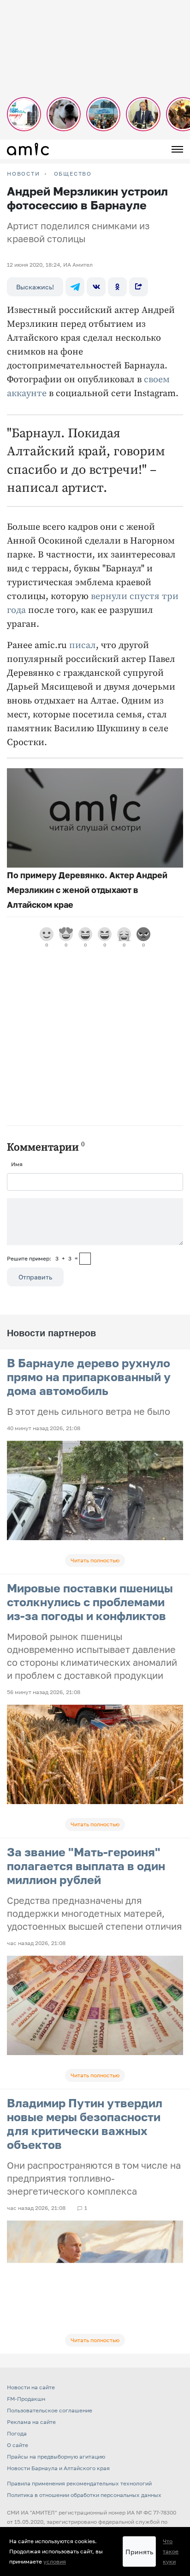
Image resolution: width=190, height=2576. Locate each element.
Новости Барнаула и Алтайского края (58, 2468)
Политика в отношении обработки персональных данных (84, 2495)
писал (83, 646)
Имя (17, 1164)
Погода (17, 2433)
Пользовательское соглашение (50, 2410)
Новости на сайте (31, 2387)
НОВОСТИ (24, 174)
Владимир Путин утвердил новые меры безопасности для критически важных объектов (85, 2124)
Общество (73, 174)
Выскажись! (35, 287)
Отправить (35, 1277)
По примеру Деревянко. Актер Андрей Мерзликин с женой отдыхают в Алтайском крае (87, 890)
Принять (139, 2552)
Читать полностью (95, 1560)
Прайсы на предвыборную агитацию (56, 2457)
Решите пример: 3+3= (42, 1258)
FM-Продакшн (26, 2399)
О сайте (18, 2445)
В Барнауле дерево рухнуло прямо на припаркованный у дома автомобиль (89, 1377)
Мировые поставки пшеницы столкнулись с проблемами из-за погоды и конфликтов (90, 1602)
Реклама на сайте (31, 2422)
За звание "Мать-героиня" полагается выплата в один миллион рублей (86, 1866)
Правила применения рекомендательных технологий (79, 2483)
